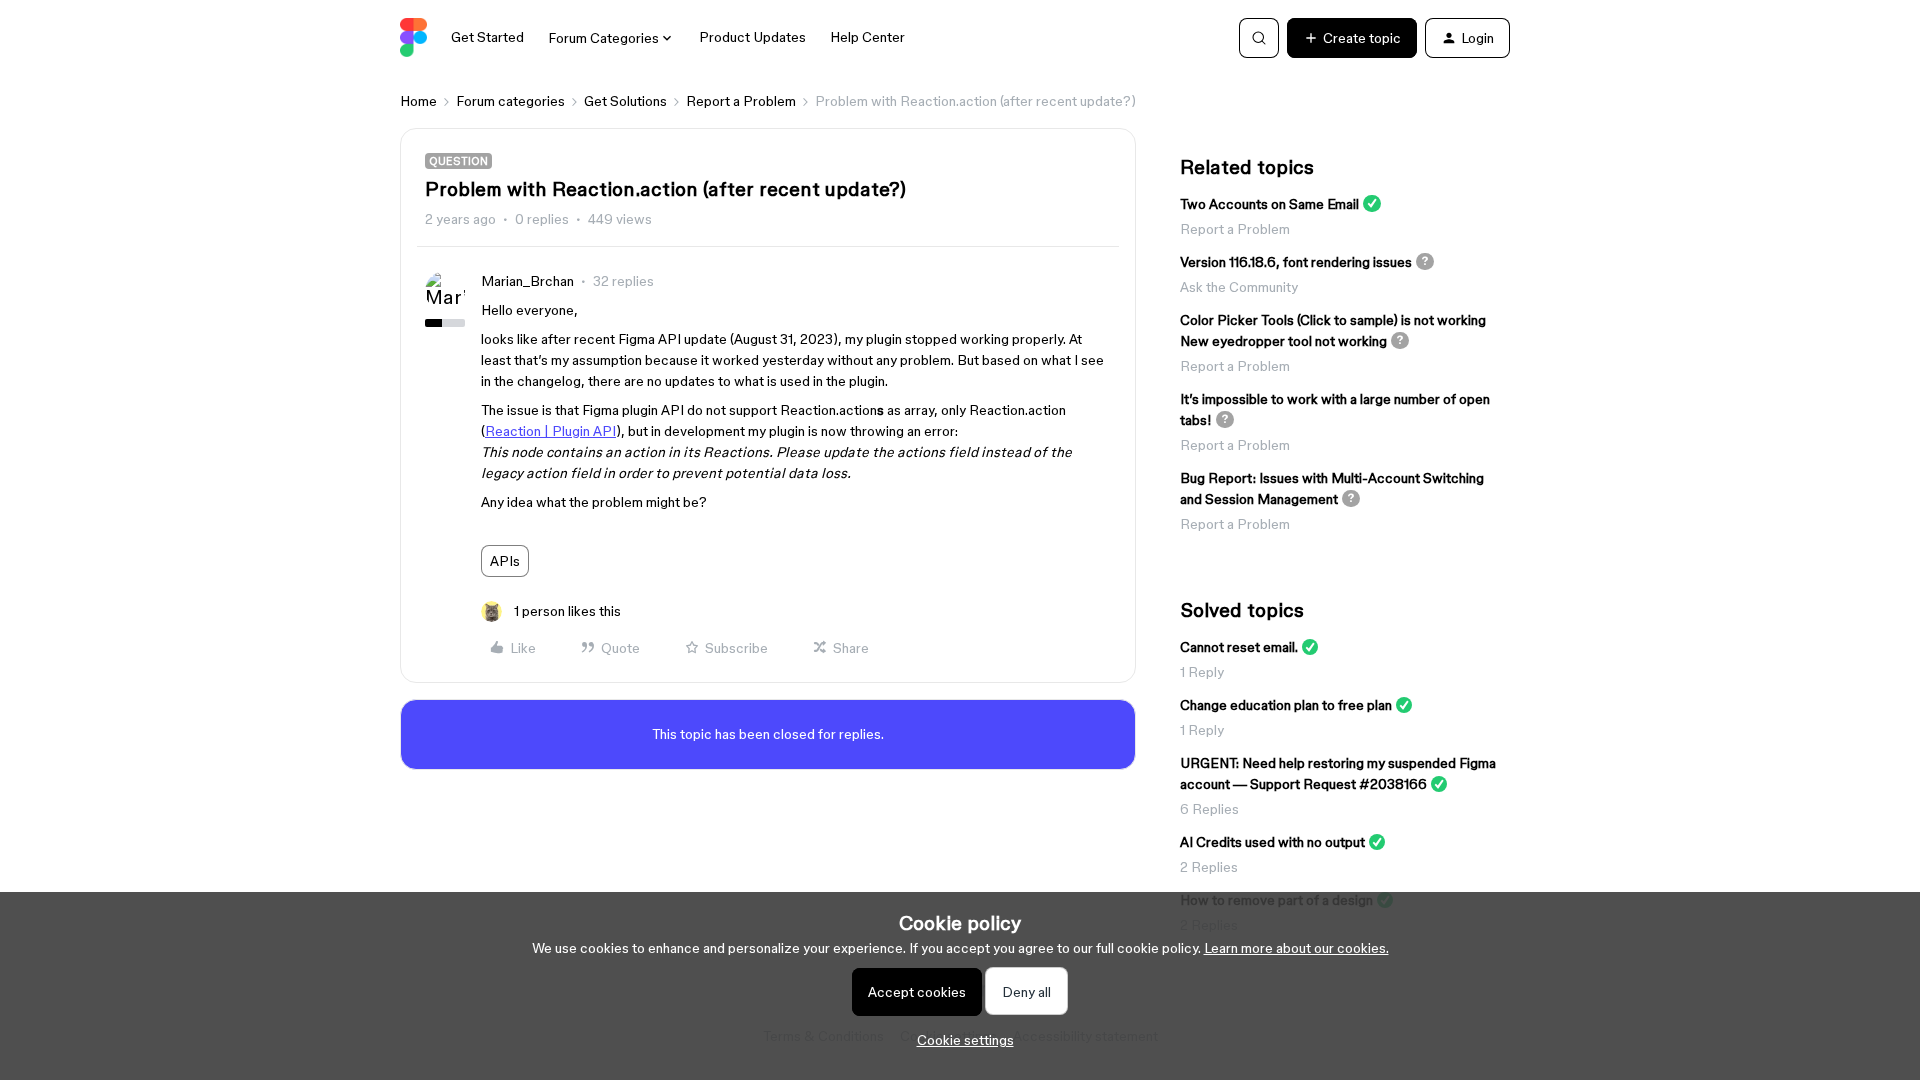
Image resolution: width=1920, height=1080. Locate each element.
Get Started (487, 37)
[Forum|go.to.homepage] (413, 38)
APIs (505, 561)
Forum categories (510, 101)
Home (418, 101)
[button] (1352, 38)
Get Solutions (625, 101)
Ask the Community (1239, 287)
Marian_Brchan (527, 281)
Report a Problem (741, 101)
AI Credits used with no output (1272, 842)
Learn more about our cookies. (1296, 948)
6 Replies (1209, 809)
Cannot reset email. (1239, 647)
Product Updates (752, 37)
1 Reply (1202, 672)
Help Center (867, 37)
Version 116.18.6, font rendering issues (1296, 262)
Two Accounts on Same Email (1269, 204)
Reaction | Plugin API (550, 431)
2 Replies (1209, 867)
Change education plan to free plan (1286, 705)
